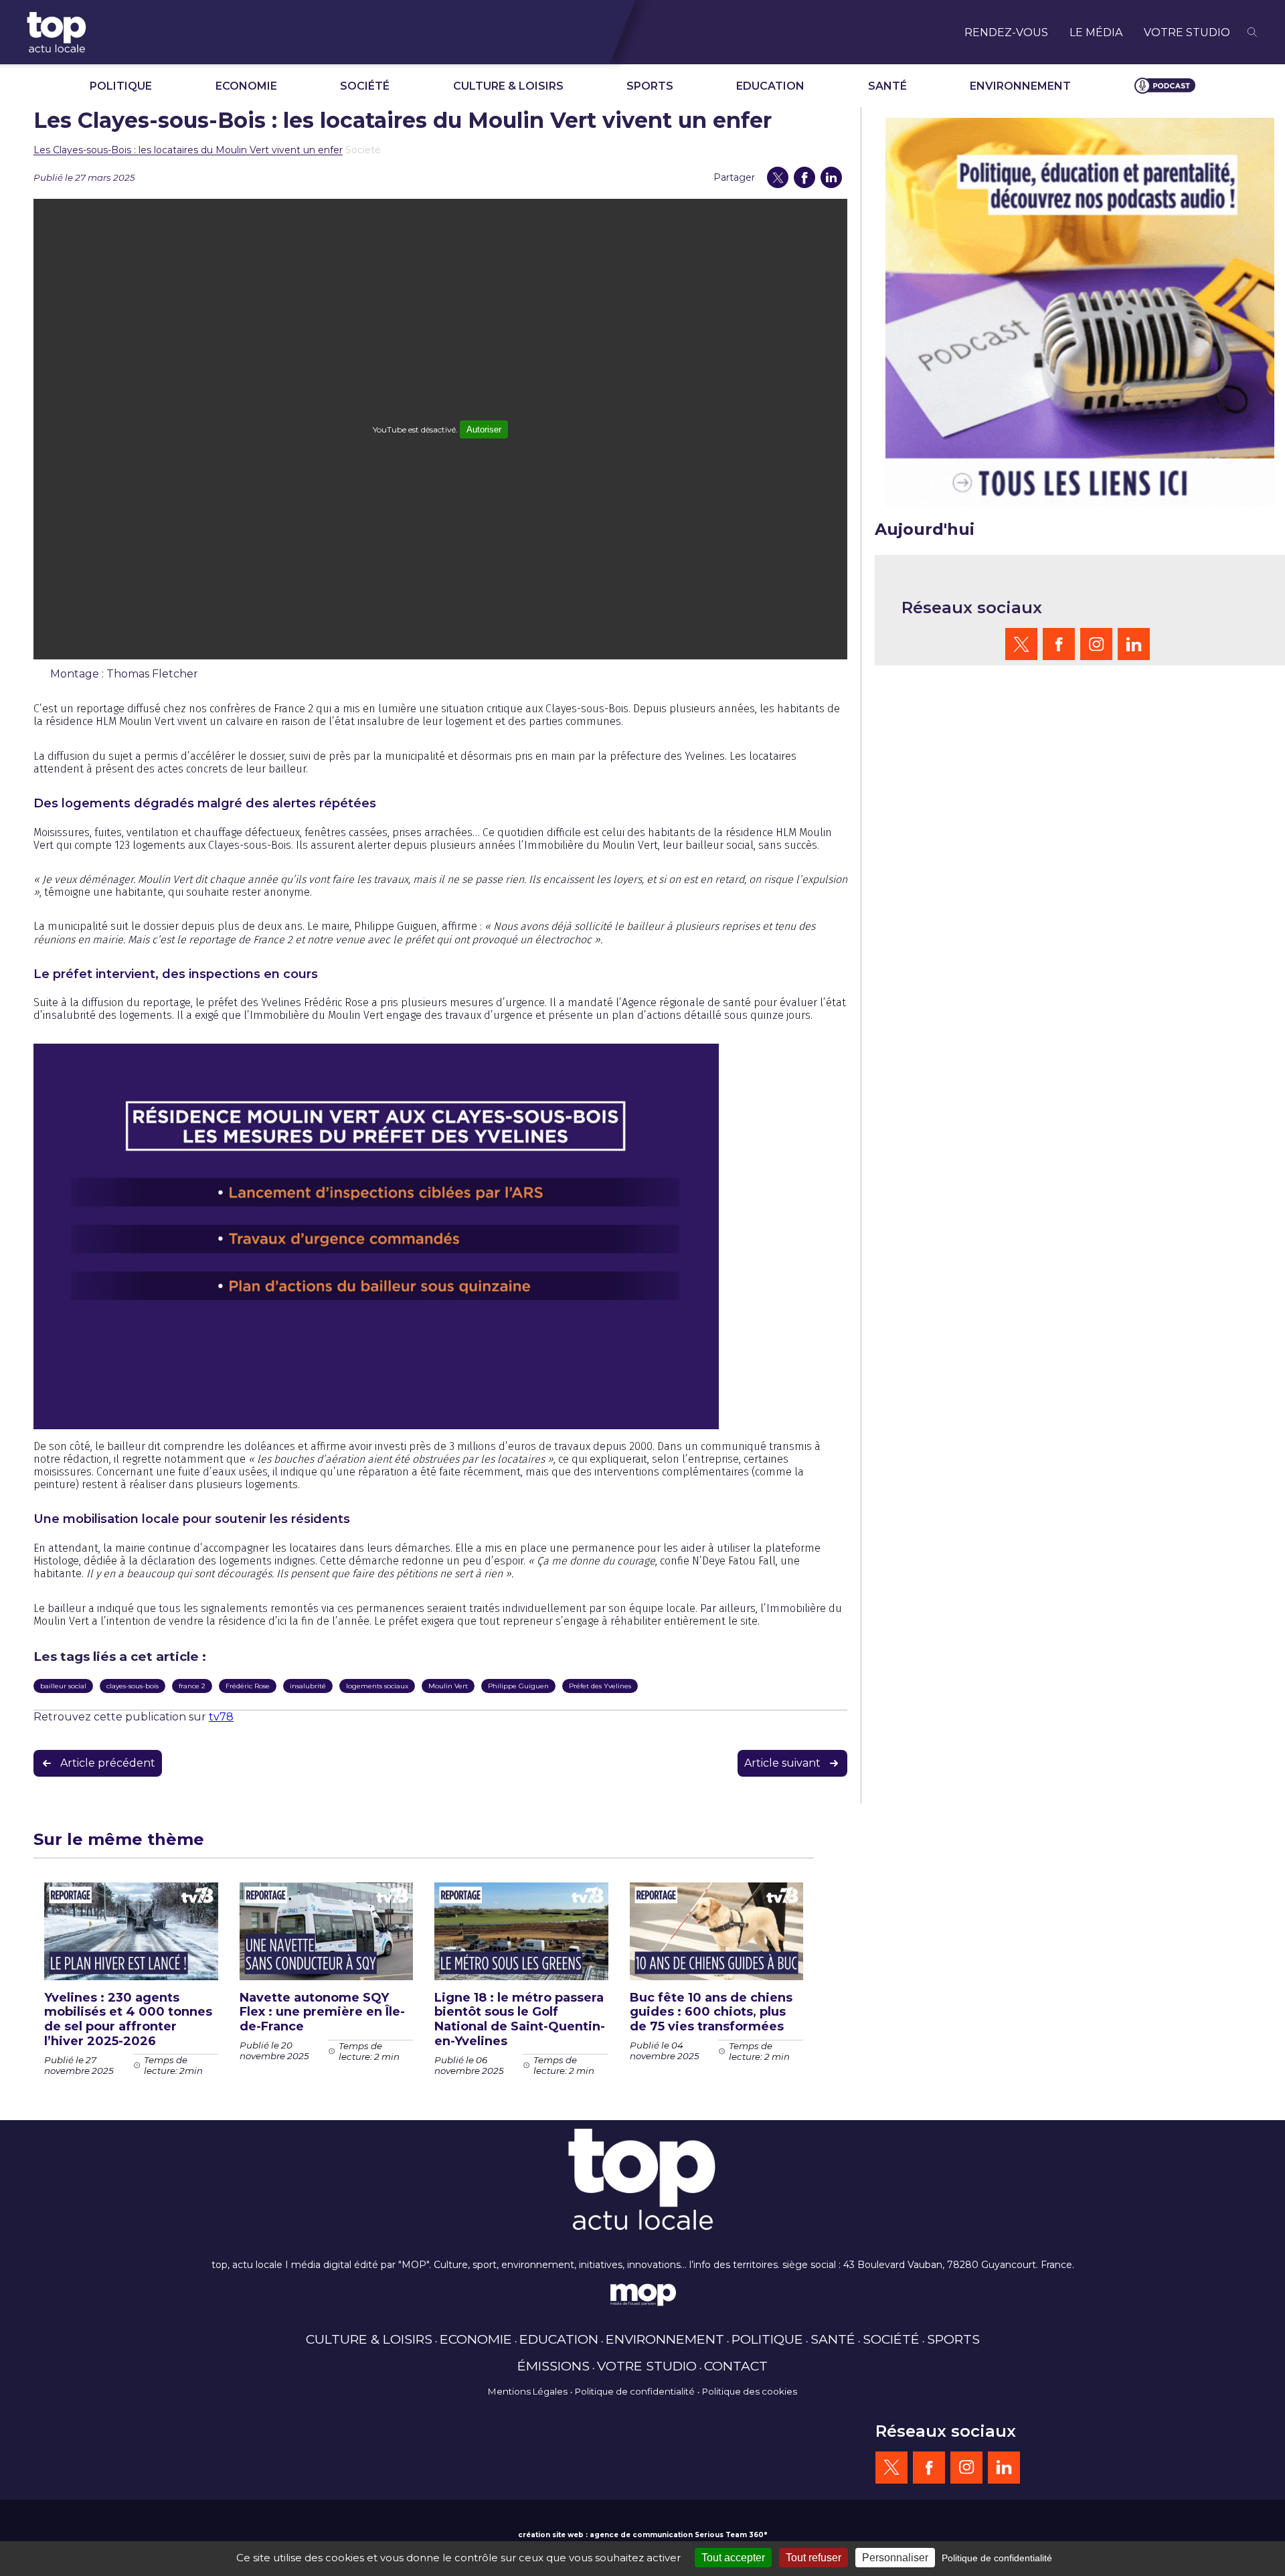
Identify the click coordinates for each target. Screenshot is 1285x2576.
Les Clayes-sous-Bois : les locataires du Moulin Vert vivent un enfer (188, 150)
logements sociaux (377, 1686)
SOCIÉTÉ (365, 86)
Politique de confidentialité (635, 2391)
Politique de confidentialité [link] (997, 2558)
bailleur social (63, 1686)
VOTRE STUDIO (1187, 32)
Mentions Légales (528, 2391)
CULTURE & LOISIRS (508, 86)
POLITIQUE (121, 86)
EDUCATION (770, 86)
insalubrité (308, 1686)
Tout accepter (733, 2558)
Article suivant (782, 1763)
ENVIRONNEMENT (1020, 86)
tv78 (221, 1717)
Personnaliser (895, 2558)
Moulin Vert (448, 1686)
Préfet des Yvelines (600, 1686)
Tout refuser (813, 2558)
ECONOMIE (246, 86)
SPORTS (650, 86)
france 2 (192, 1686)
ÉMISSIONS (553, 2366)
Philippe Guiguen (518, 1686)
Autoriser (484, 429)
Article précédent (108, 1763)
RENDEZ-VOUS (1006, 32)
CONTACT (736, 2366)
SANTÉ (887, 86)
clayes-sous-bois (133, 1686)
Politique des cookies (750, 2391)
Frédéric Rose (248, 1686)
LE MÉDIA (1096, 32)
